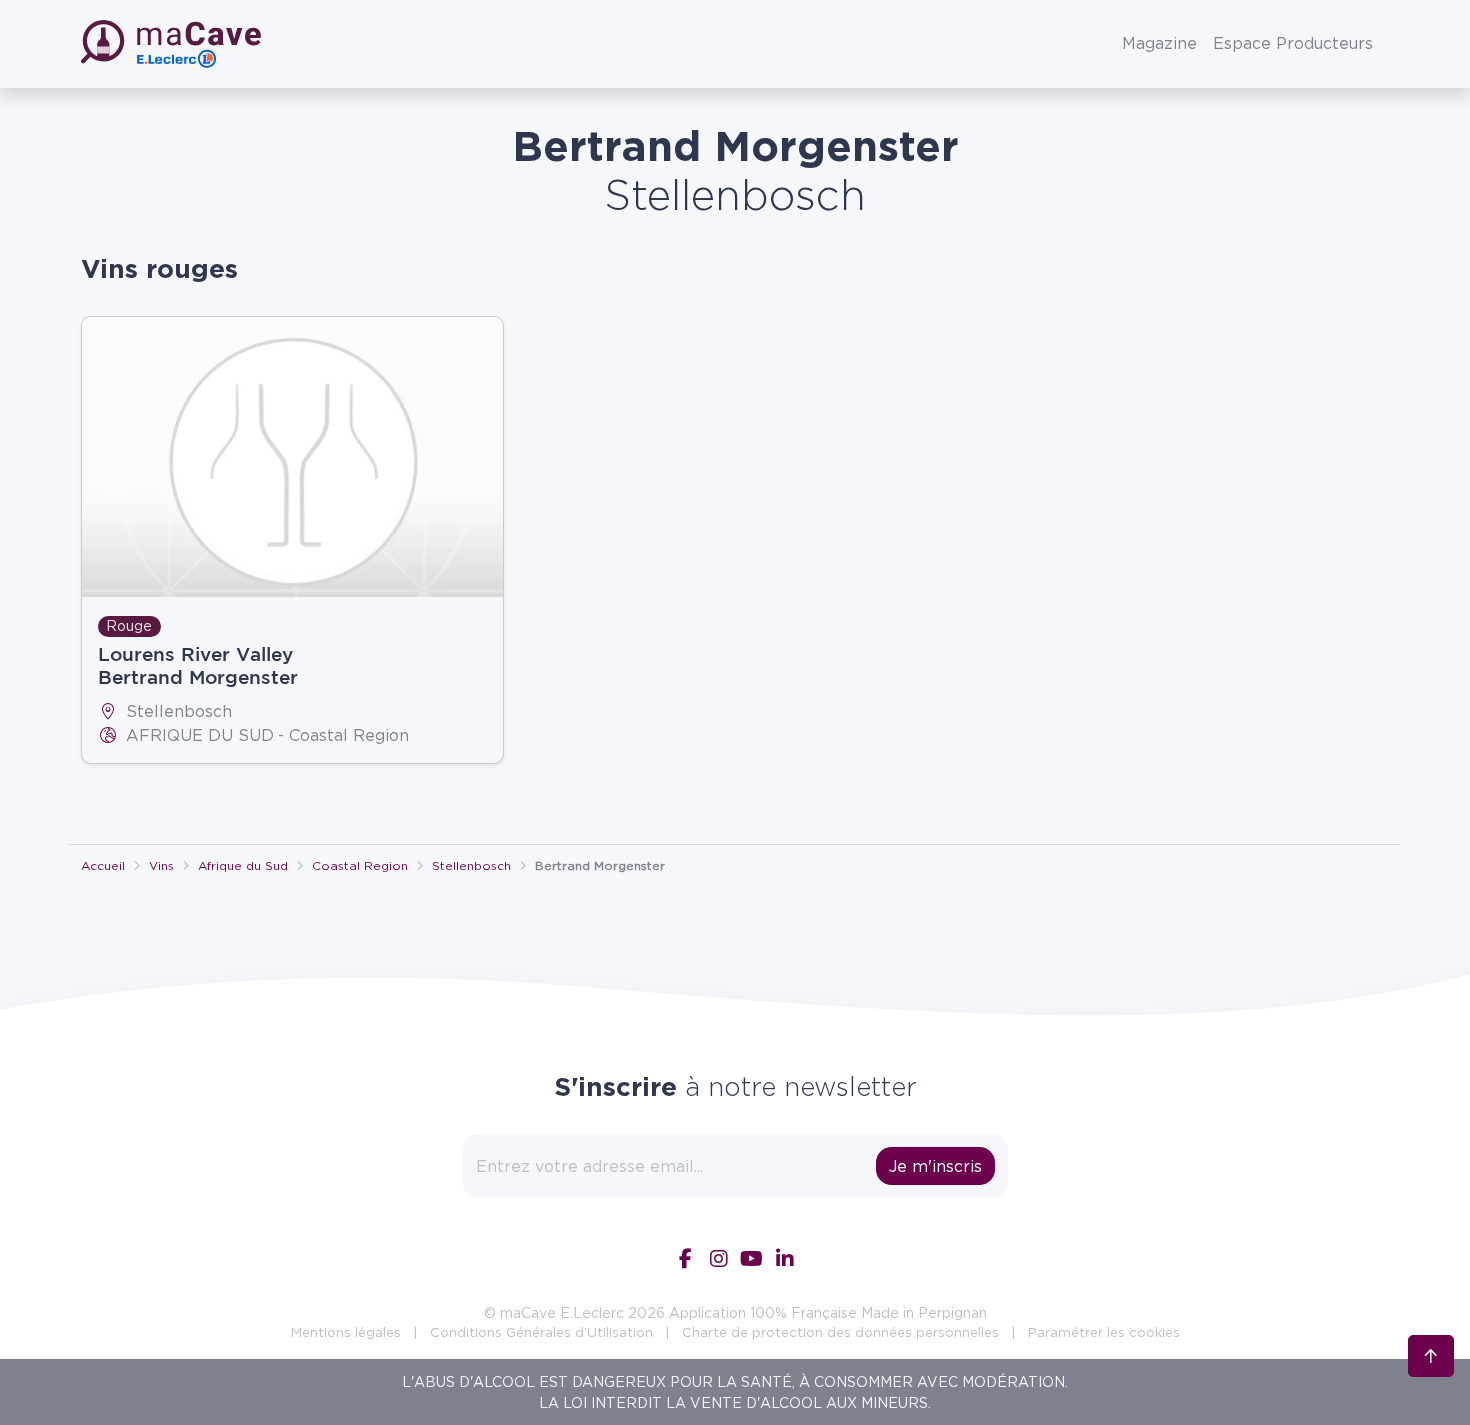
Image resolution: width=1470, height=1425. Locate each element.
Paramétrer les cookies (1104, 1332)
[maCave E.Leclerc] (173, 44)
